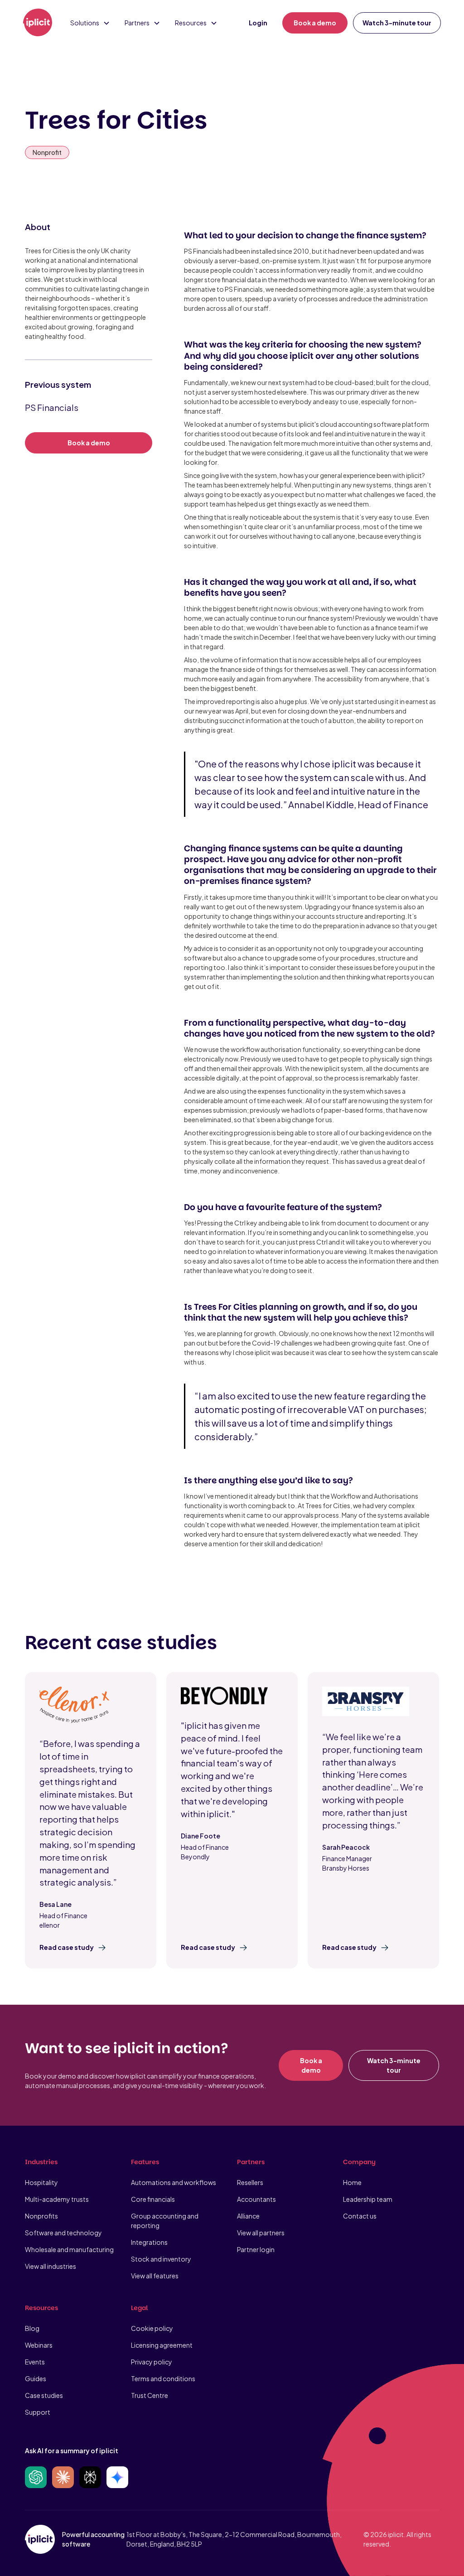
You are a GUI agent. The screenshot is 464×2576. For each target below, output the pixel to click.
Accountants (256, 2199)
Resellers (250, 2182)
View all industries (51, 2266)
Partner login (256, 2249)
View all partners (261, 2233)
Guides (36, 2378)
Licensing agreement (162, 2345)
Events (35, 2362)
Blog (32, 2328)
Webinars (39, 2345)
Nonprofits (41, 2216)
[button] (90, 23)
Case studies (44, 2395)
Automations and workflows (174, 2182)
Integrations (149, 2242)
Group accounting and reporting (165, 2221)
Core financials (153, 2199)
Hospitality (41, 2182)
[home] (38, 23)
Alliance (248, 2216)
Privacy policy (152, 2362)
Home (352, 2182)
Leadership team (368, 2199)
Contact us (360, 2216)
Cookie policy (152, 2328)
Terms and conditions (163, 2378)
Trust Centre (150, 2395)
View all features (155, 2276)
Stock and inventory (161, 2259)
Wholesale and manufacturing (69, 2249)
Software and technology (63, 2233)
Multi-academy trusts (57, 2199)
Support (38, 2412)
